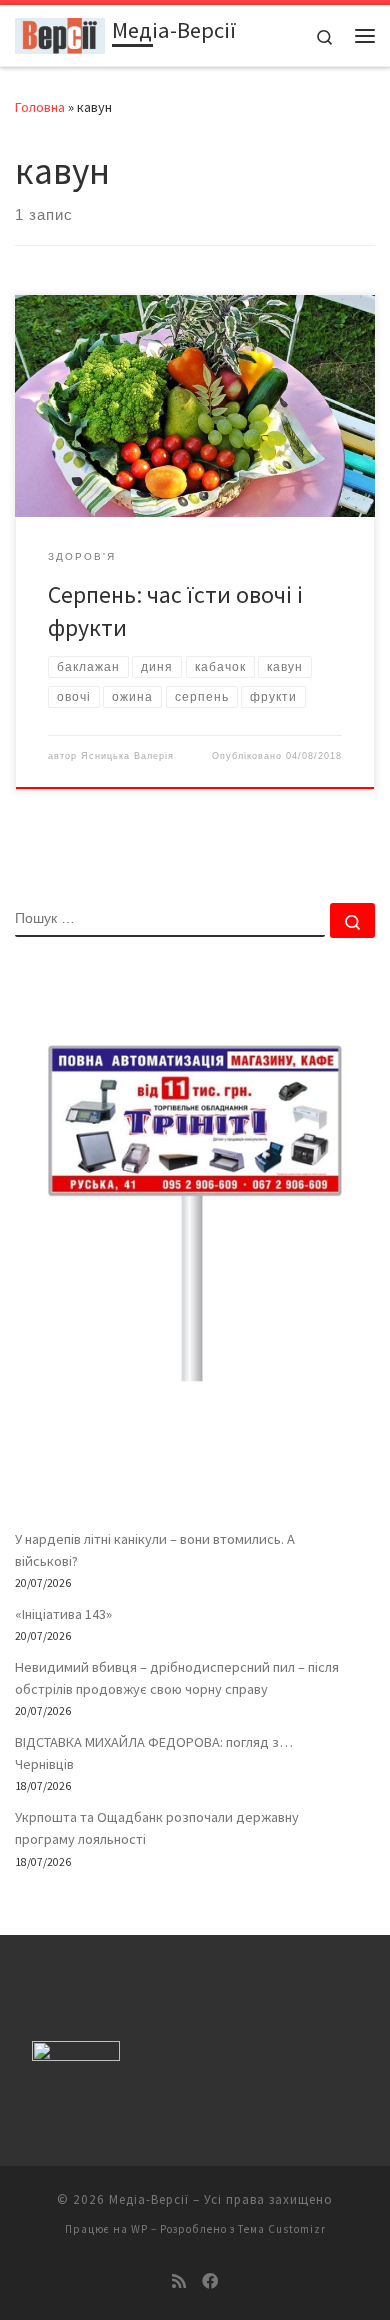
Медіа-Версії (149, 2199)
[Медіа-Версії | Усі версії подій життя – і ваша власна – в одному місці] (60, 33)
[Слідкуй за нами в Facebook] (210, 2281)
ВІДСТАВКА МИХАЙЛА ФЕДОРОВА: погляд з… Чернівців (154, 1753)
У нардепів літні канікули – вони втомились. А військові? (155, 1550)
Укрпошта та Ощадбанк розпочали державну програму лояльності (157, 1828)
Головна (40, 107)
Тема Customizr (282, 2229)
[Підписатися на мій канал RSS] (179, 2281)
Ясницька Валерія (127, 756)
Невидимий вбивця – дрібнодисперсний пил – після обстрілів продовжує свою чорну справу (177, 1678)
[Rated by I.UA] (76, 2055)
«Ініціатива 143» (63, 1614)
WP (139, 2229)
